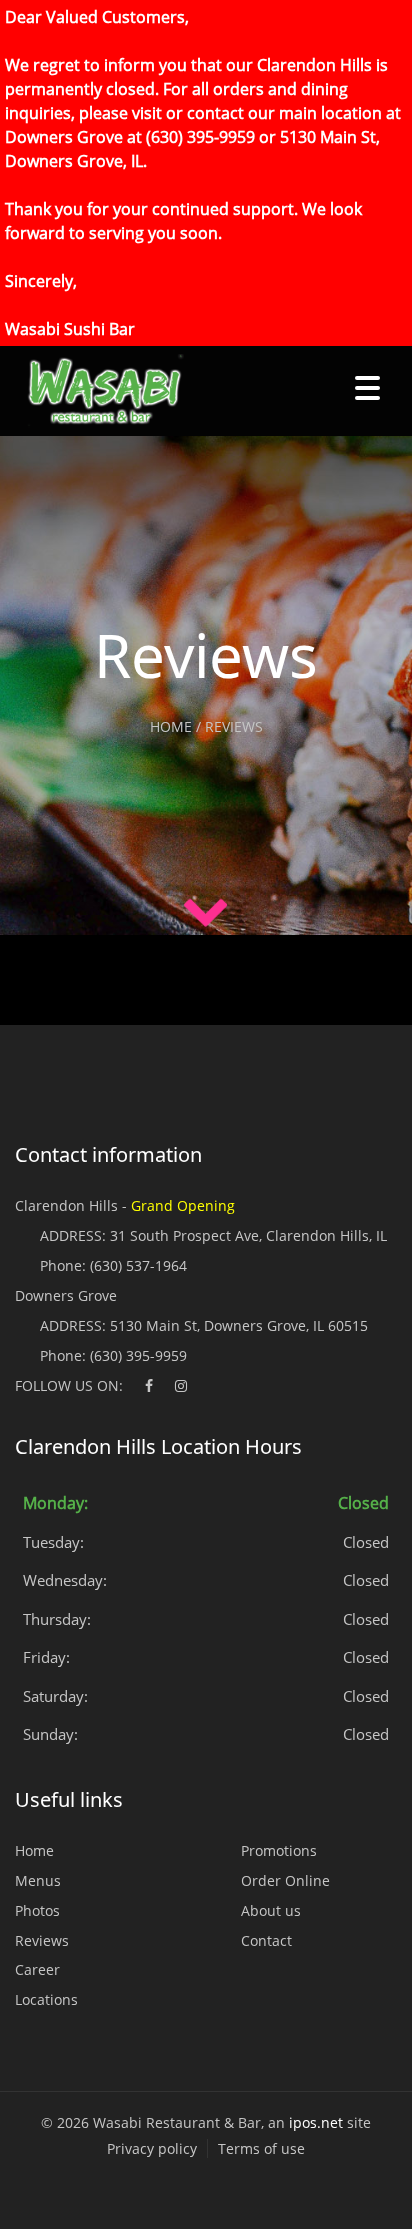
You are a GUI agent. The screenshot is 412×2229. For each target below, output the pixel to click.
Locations (46, 1999)
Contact (266, 1940)
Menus (38, 1880)
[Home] (97, 391)
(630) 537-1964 (138, 1265)
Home (34, 1850)
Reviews (42, 1940)
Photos (37, 1910)
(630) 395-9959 (138, 1355)
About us (271, 1910)
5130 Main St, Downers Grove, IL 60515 (239, 1325)
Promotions (279, 1850)
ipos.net (316, 2122)
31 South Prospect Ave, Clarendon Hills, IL (248, 1235)
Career (37, 1969)
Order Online (285, 1880)
